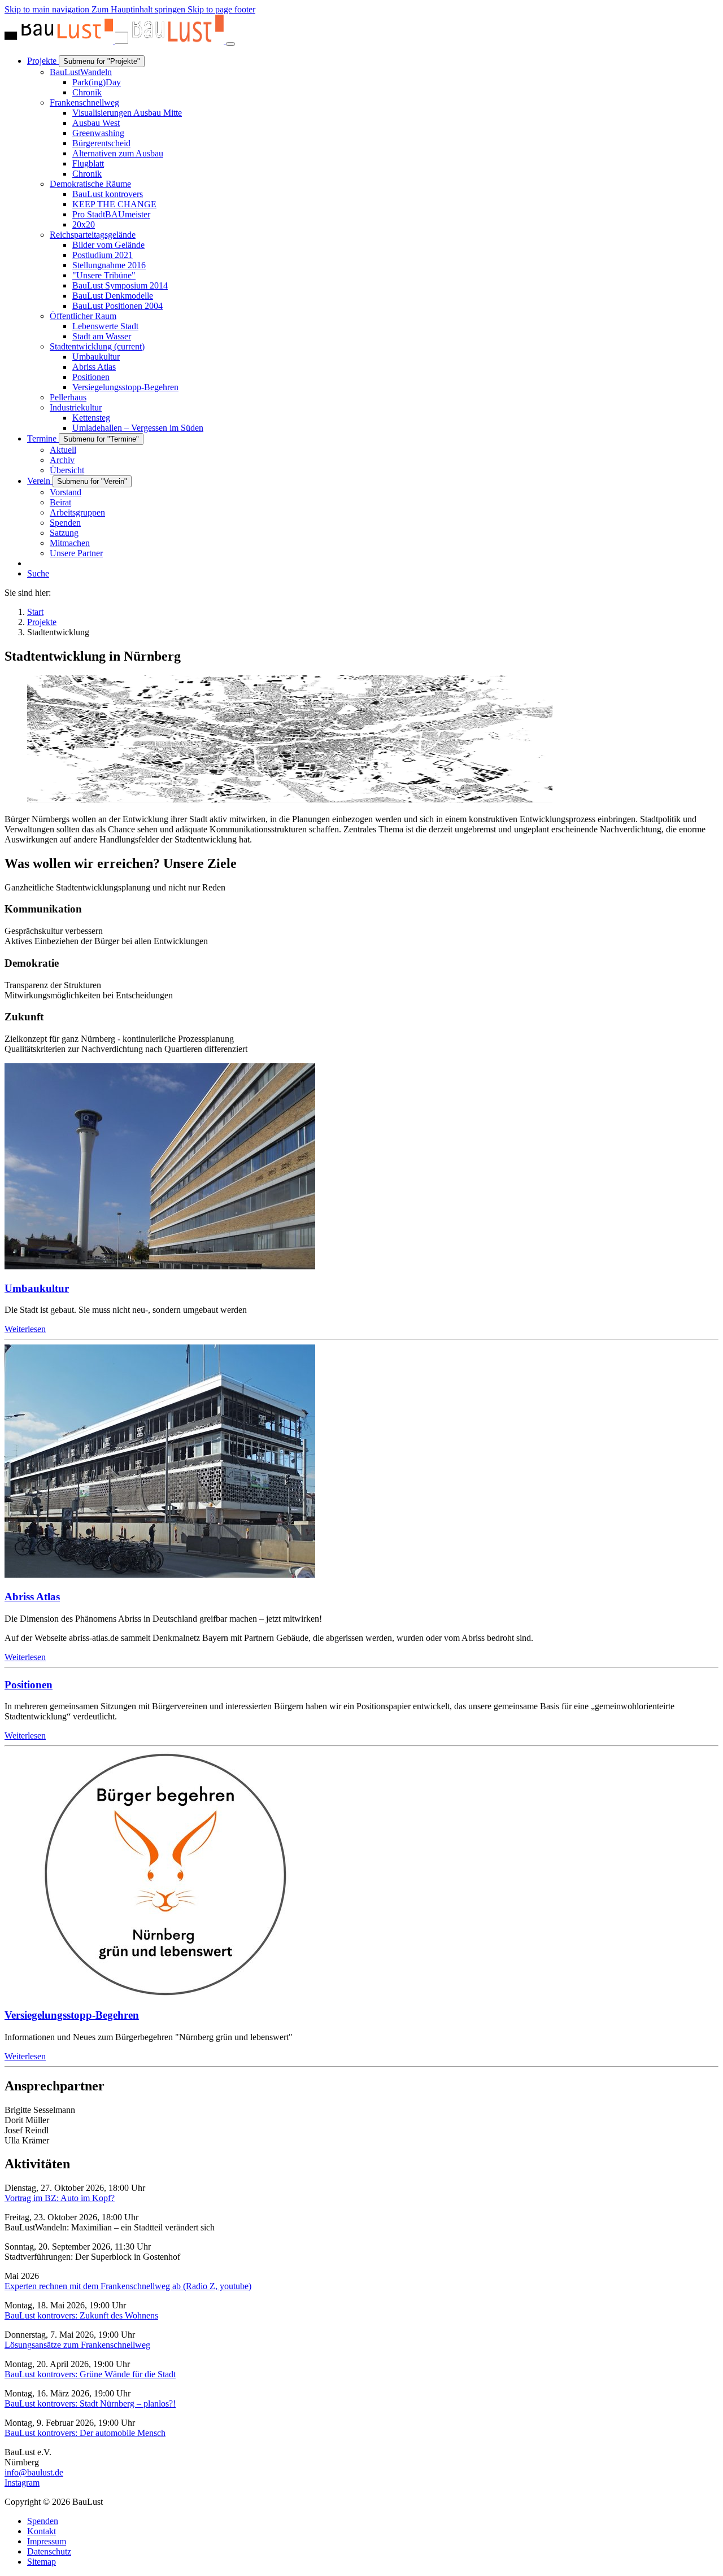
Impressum (47, 2541)
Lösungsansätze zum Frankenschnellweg (77, 2345)
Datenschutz (49, 2551)
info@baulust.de (34, 2472)
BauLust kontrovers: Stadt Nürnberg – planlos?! (90, 2403)
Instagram (22, 2483)
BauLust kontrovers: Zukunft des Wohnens (81, 2315)
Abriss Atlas (32, 1597)
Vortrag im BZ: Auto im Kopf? (60, 2198)
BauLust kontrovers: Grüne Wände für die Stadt (90, 2374)
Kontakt (42, 2531)
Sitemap (42, 2562)
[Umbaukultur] (160, 1266)
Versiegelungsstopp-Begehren (72, 2015)
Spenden (43, 2521)
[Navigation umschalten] (230, 44)
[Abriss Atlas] (160, 1575)
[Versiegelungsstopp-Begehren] (160, 1993)
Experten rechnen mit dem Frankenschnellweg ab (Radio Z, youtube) (128, 2286)
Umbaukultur (37, 1288)
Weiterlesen (25, 1329)
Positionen (29, 1685)
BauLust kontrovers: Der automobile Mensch (85, 2433)
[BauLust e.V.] (115, 41)
